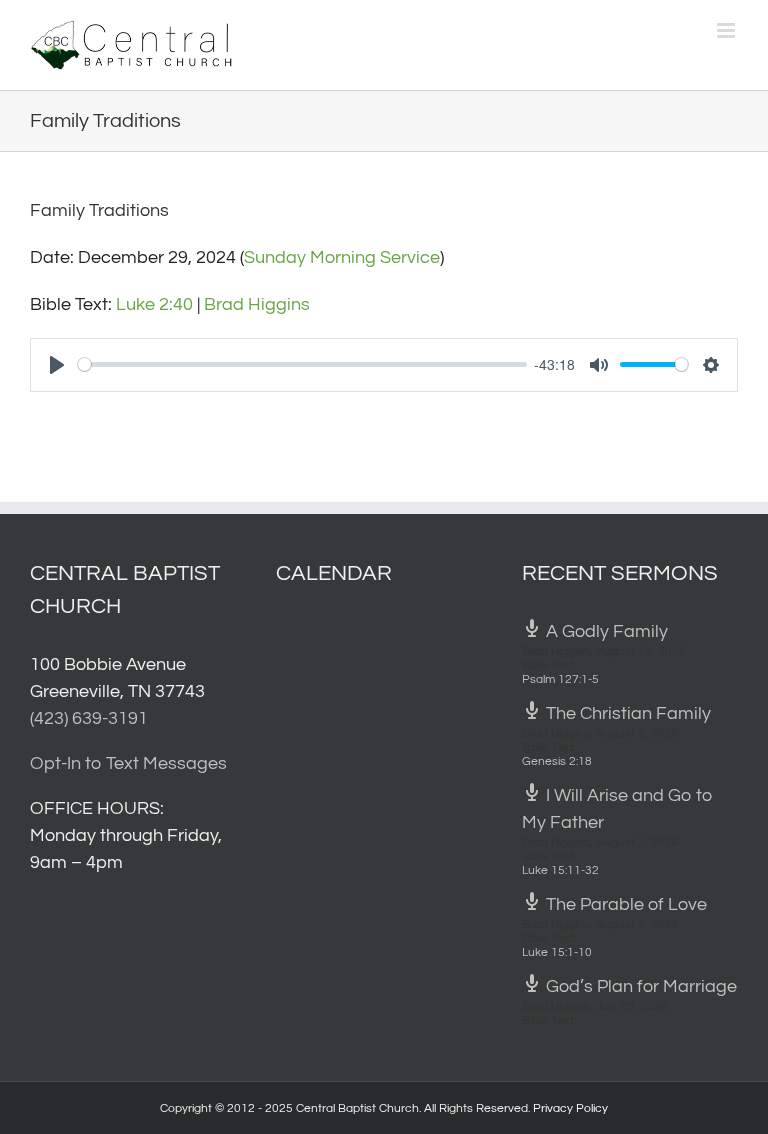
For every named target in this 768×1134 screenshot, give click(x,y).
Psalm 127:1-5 (560, 679)
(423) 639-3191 (89, 718)
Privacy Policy (570, 1108)
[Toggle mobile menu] (727, 30)
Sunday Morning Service (342, 257)
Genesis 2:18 (557, 761)
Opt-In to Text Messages (128, 763)
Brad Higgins (257, 304)
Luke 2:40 (154, 304)
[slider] (302, 364)
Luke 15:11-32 (560, 870)
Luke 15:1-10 (557, 952)
